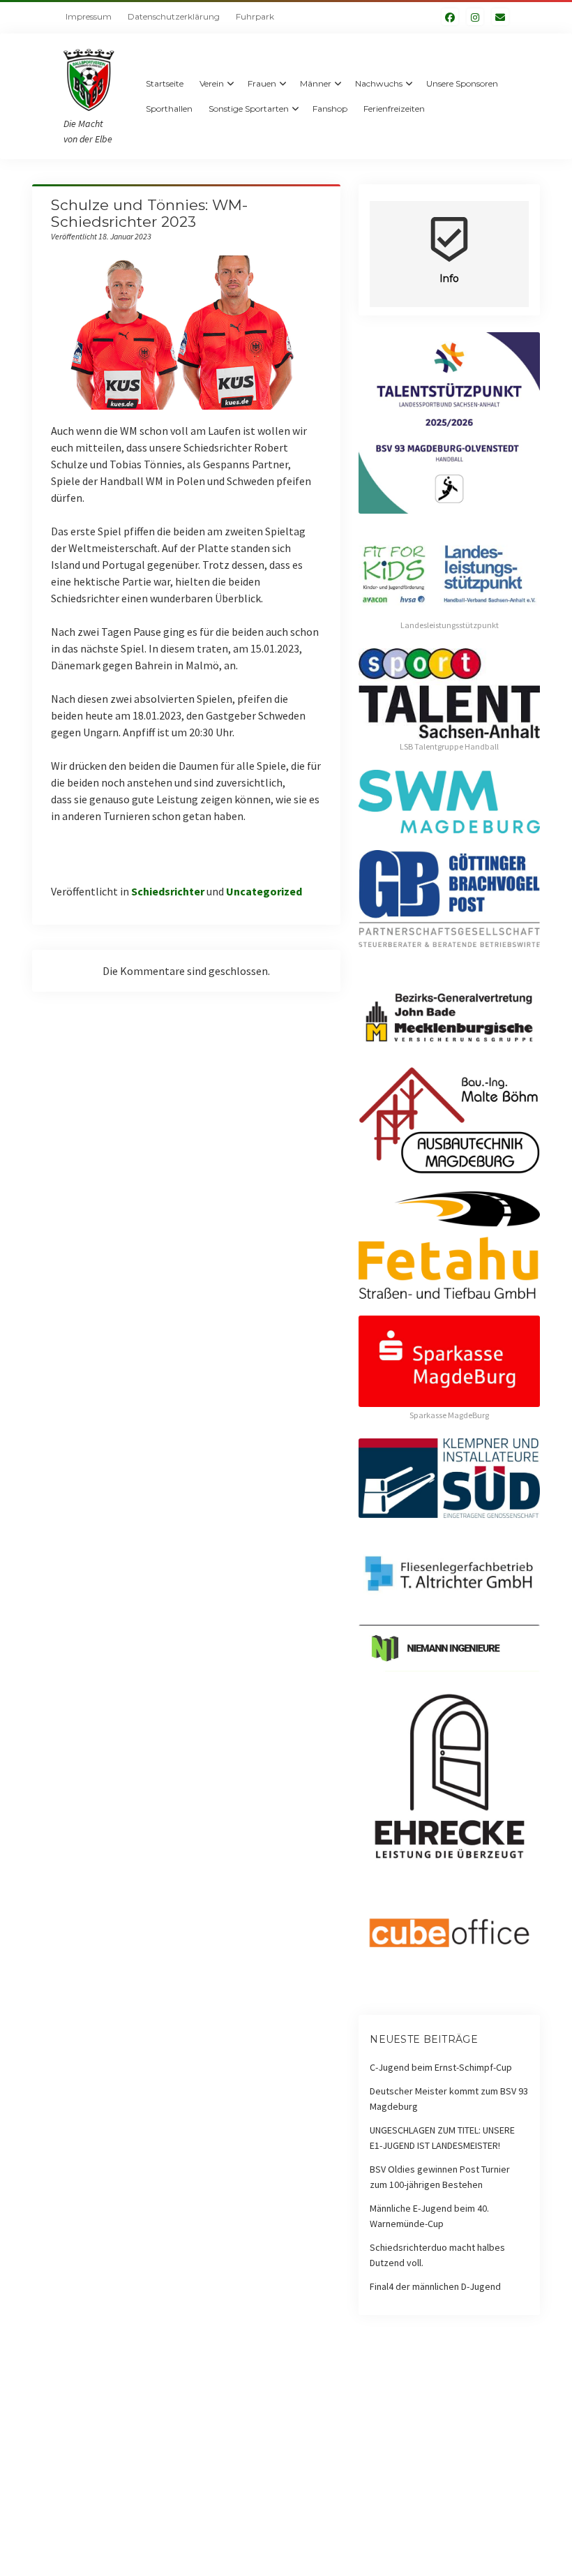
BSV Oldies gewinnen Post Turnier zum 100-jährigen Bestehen (440, 2177)
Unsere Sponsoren (462, 83)
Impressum (89, 16)
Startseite (165, 83)
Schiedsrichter (168, 891)
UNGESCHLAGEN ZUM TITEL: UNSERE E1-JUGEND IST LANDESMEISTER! (442, 2138)
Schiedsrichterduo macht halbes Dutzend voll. (437, 2255)
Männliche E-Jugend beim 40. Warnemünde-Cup (429, 2216)
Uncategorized (264, 891)
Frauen (262, 83)
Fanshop (330, 109)
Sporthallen (169, 109)
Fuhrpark (255, 16)
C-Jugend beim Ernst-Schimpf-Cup (441, 2067)
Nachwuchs (379, 83)
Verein (212, 83)
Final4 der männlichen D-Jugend (435, 2286)
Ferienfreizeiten (394, 109)
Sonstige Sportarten (249, 109)
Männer (316, 83)
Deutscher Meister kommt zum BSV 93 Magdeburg (449, 2099)
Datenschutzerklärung (174, 16)
